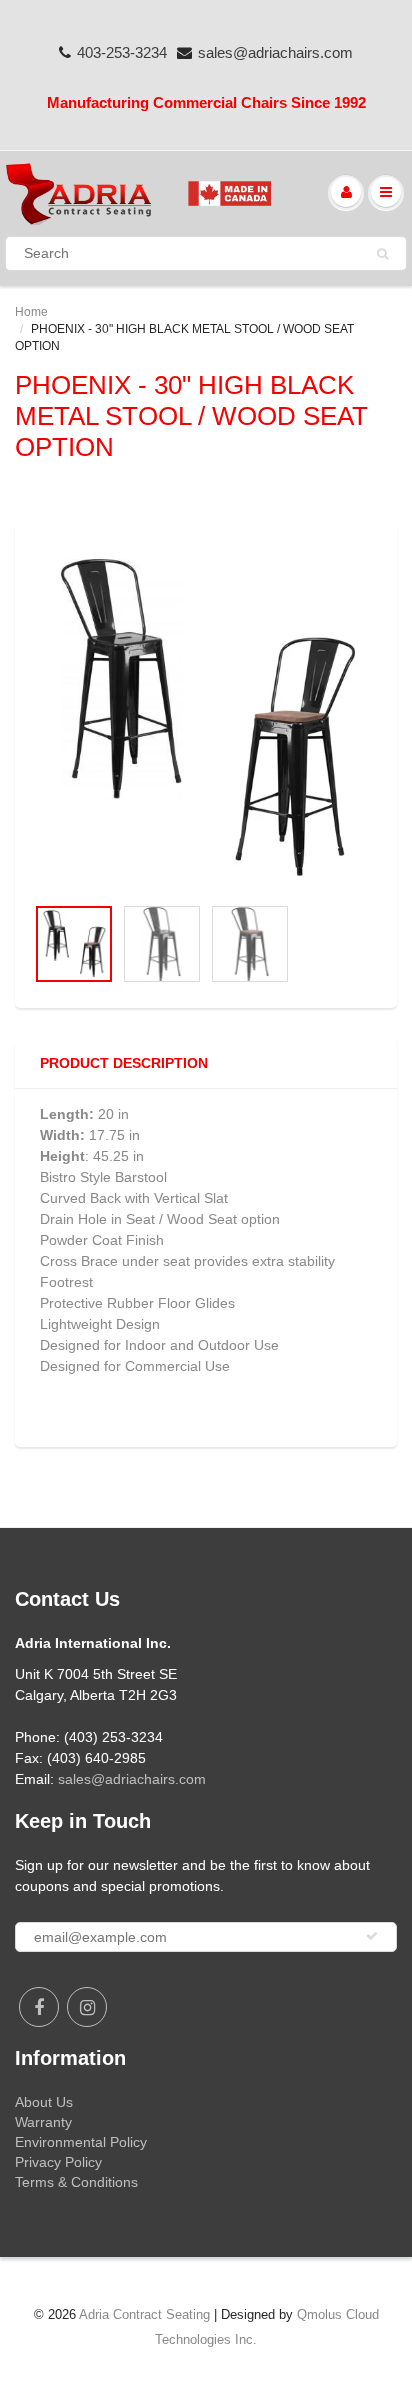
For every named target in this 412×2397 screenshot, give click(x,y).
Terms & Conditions (76, 2182)
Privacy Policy (58, 2162)
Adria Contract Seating (144, 2314)
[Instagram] (87, 2007)
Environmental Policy (81, 2142)
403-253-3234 (122, 52)
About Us (44, 2102)
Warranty (43, 2122)
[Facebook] (39, 2007)
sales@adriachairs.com (275, 52)
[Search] (382, 254)
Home (31, 312)
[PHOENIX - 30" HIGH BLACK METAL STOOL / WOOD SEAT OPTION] (206, 719)
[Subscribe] (372, 1936)
